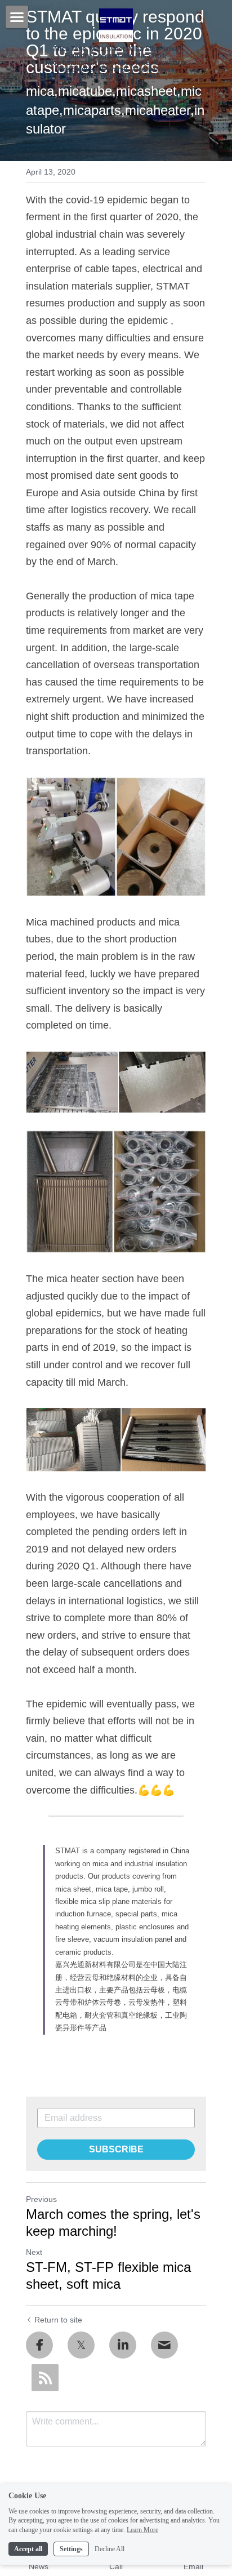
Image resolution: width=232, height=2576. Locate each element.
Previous (41, 2199)
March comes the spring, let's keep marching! (113, 2223)
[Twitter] (81, 2345)
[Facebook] (39, 2345)
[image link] (116, 837)
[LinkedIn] (123, 2345)
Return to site (58, 2320)
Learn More (142, 2530)
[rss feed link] (45, 2378)
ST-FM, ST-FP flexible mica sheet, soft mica (108, 2275)
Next (34, 2252)
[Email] (164, 2345)
